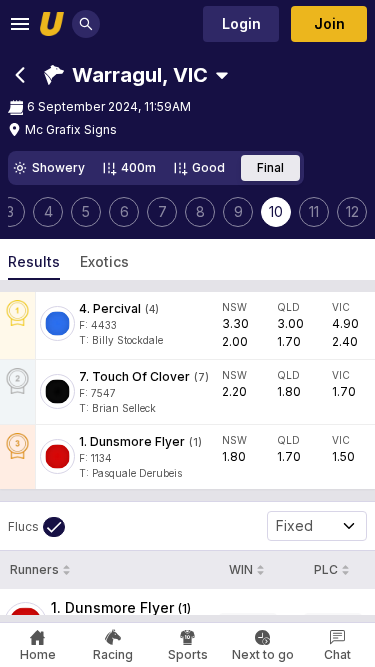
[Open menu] (20, 24)
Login (241, 23)
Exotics (104, 261)
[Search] (86, 24)
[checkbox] (36, 527)
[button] (126, 75)
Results (34, 261)
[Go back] (20, 75)
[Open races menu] (222, 75)
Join (329, 23)
